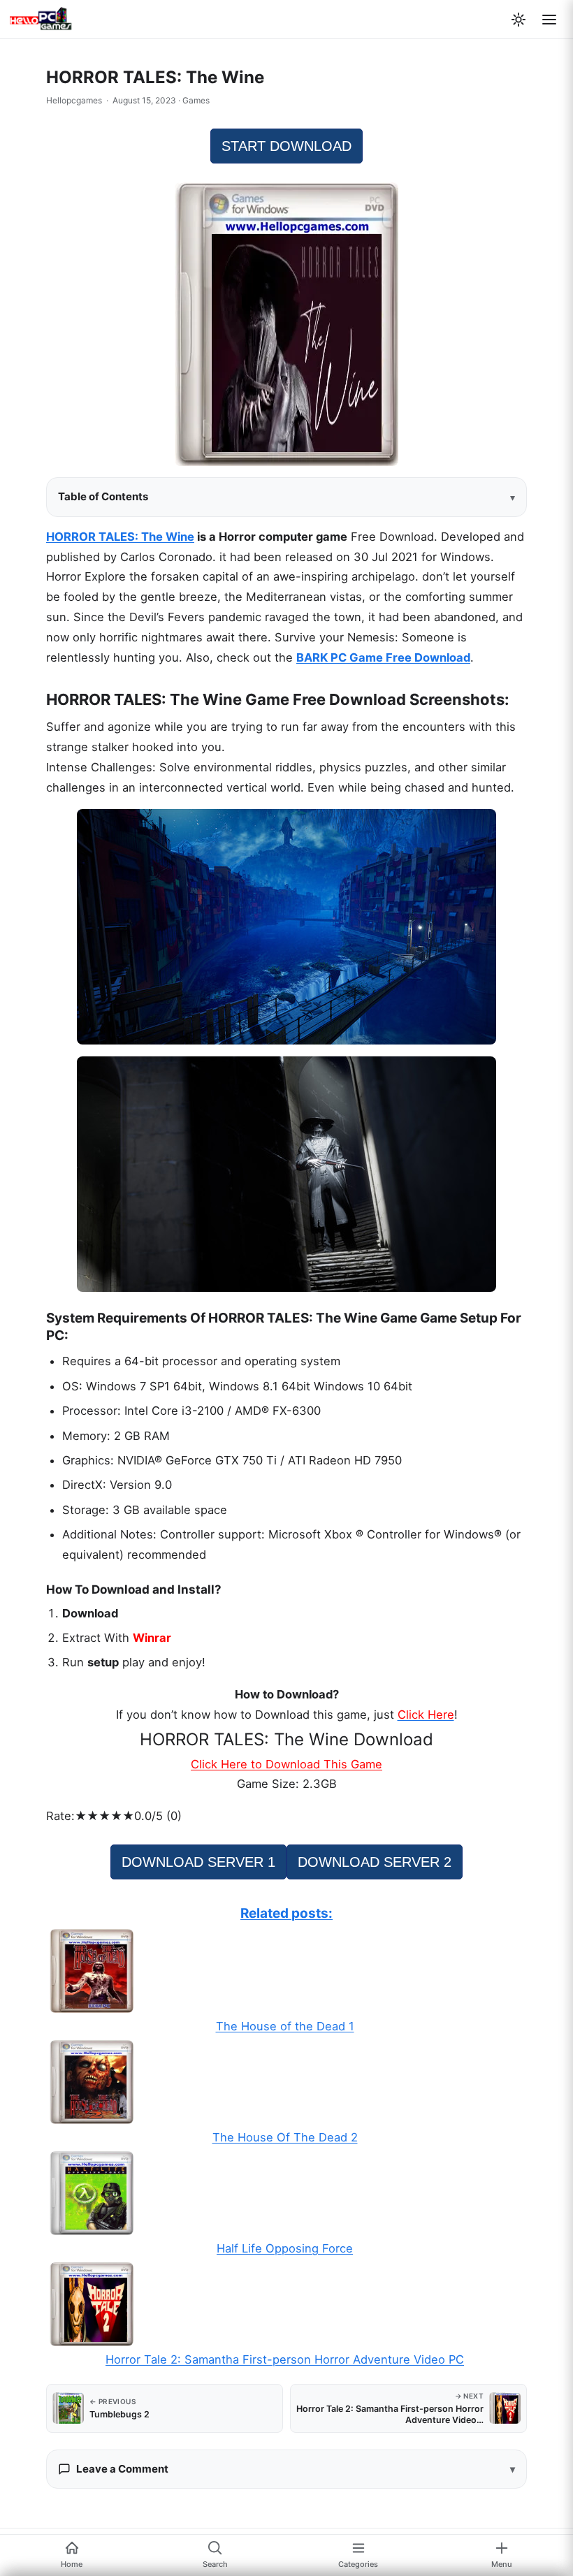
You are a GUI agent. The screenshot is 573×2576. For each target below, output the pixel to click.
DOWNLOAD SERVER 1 (198, 1862)
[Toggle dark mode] (518, 20)
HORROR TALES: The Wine (120, 537)
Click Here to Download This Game (286, 1764)
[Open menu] (549, 20)
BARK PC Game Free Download (383, 657)
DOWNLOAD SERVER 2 (375, 1862)
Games (196, 100)
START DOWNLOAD (286, 146)
